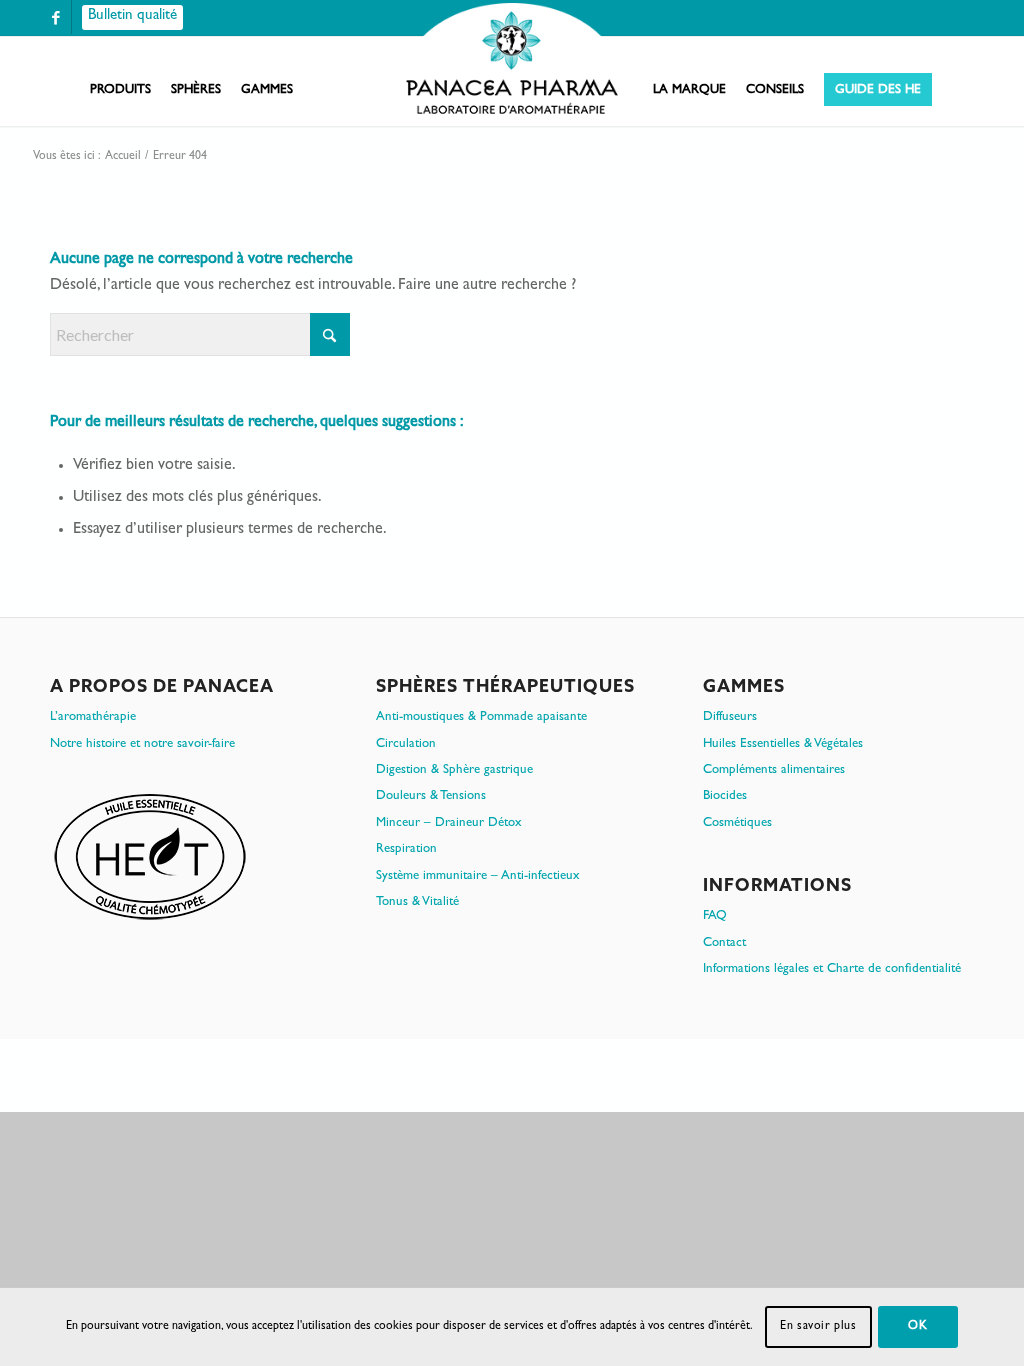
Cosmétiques (737, 823)
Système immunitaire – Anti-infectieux (478, 876)
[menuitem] (120, 91)
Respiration (406, 849)
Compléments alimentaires (774, 770)
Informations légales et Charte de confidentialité (832, 969)
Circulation (406, 744)
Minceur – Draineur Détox (449, 823)
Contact (724, 943)
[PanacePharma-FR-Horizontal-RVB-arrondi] (512, 60)
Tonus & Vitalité (417, 902)
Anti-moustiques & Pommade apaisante (481, 717)
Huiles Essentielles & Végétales (783, 744)
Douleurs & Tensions (431, 796)
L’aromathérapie (93, 717)
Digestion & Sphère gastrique (454, 770)
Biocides (725, 796)
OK (917, 1327)
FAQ (715, 916)
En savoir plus (818, 1327)
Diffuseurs (730, 717)
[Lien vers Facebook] (56, 17)
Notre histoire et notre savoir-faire (142, 744)
